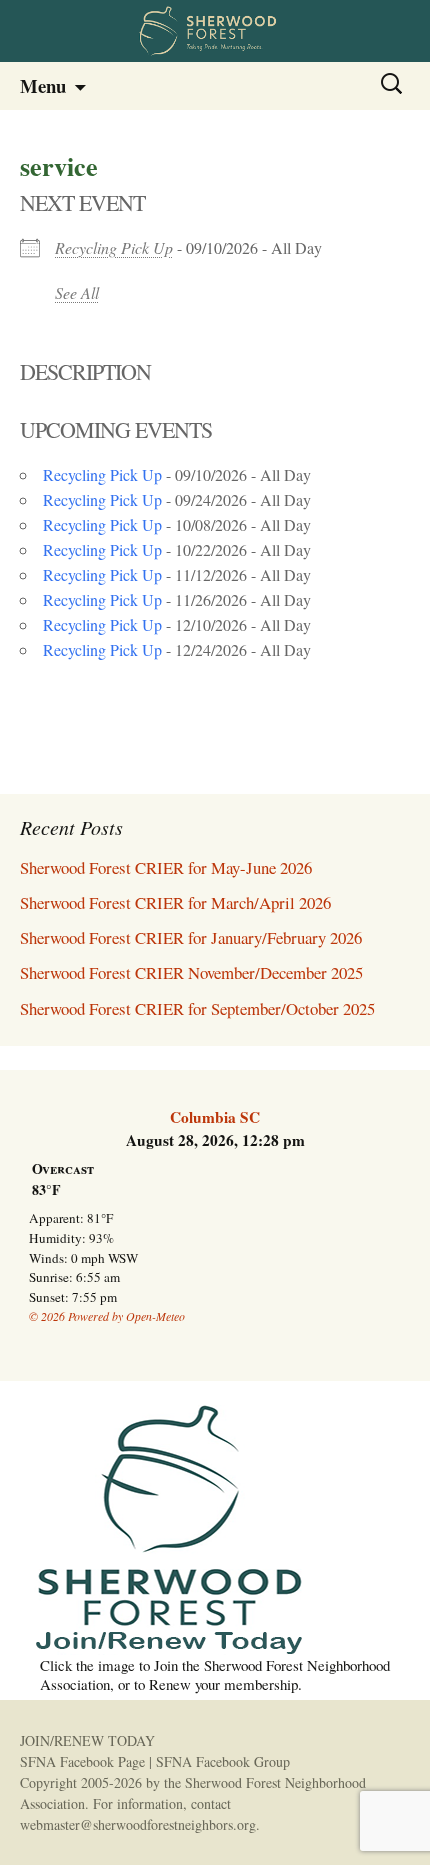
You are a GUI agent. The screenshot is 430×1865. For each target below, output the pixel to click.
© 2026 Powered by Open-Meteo (107, 1316)
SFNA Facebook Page (82, 1761)
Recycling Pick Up (114, 247)
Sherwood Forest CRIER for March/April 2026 (175, 902)
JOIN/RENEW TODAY (87, 1740)
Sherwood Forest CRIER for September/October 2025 (197, 1008)
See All (77, 292)
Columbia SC (215, 1117)
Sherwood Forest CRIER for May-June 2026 (166, 867)
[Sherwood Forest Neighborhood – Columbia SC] (215, 31)
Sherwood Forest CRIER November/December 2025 (191, 972)
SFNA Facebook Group (223, 1761)
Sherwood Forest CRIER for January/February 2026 (191, 937)
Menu (43, 85)
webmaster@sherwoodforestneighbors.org (138, 1824)
